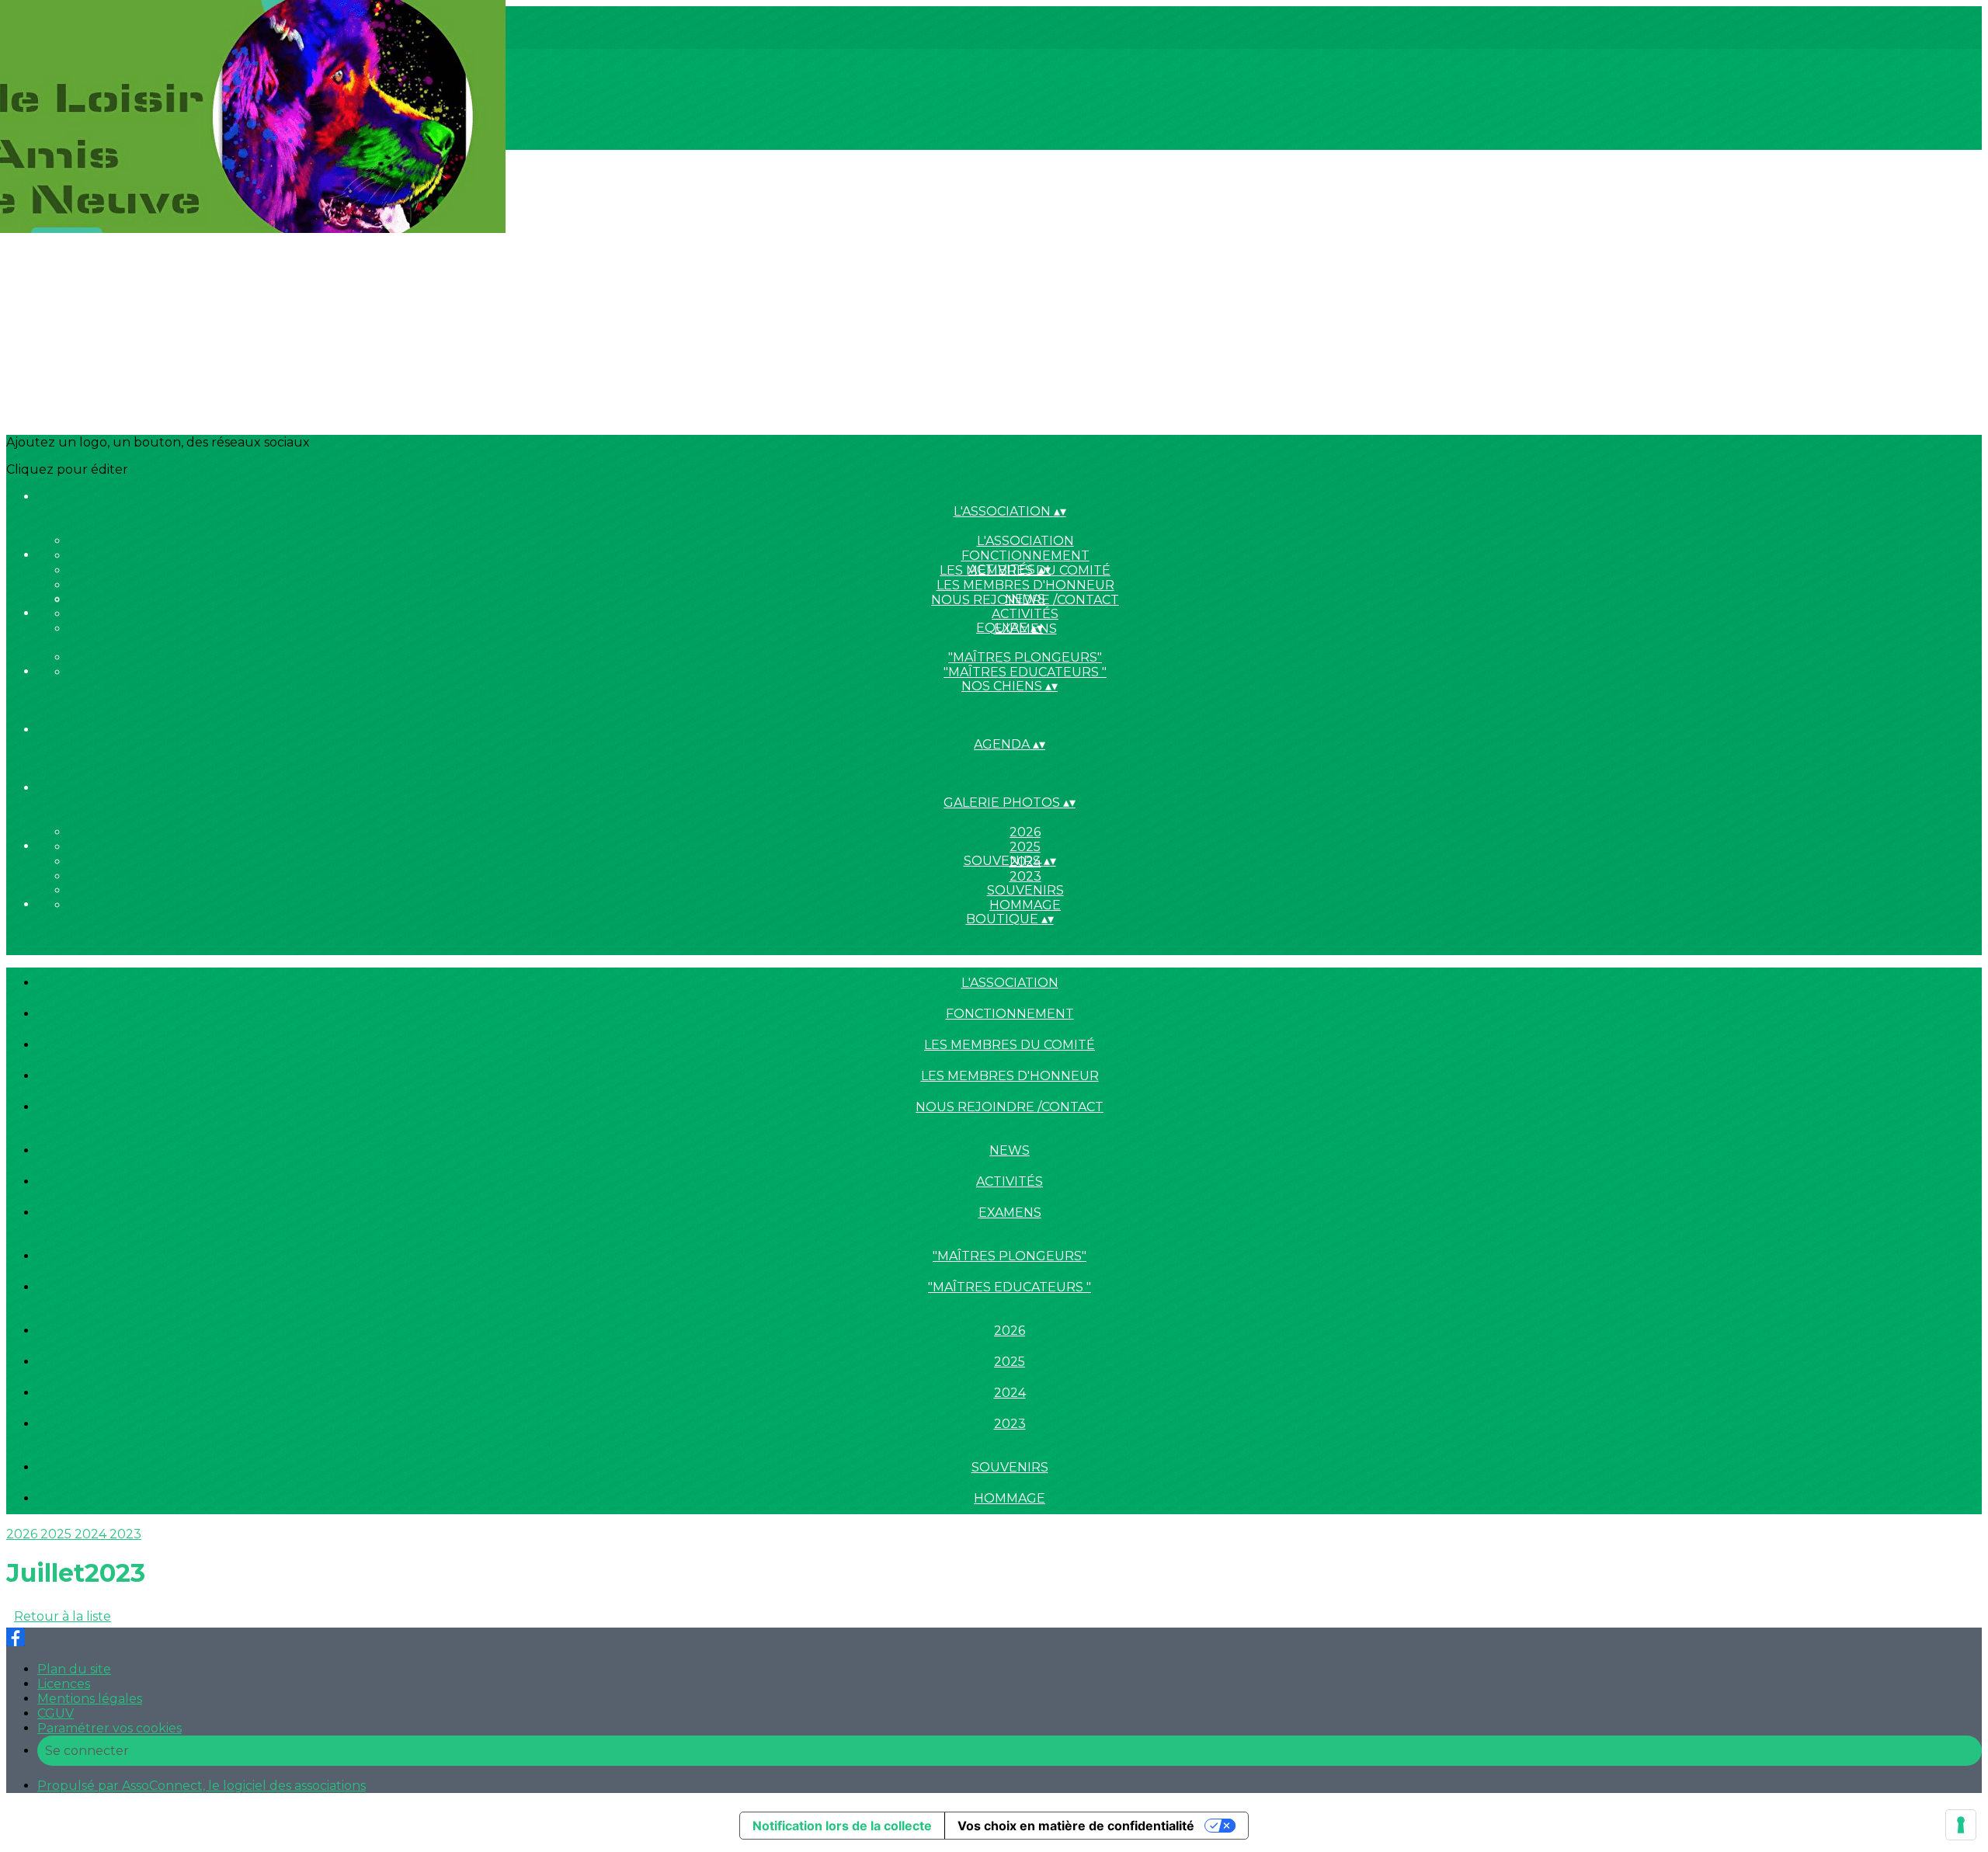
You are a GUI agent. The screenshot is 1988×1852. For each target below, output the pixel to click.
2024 (1010, 1393)
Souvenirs (1025, 890)
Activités (1025, 614)
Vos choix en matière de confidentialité (1076, 1826)
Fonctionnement (1025, 556)
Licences (64, 1684)
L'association (1025, 541)
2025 (1025, 847)
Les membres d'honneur (1025, 585)
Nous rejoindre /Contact (1010, 1107)
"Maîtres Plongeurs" (1025, 657)
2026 (1025, 832)
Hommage (1025, 905)
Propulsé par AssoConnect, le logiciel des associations (202, 1786)
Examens (1010, 1213)
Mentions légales (90, 1699)
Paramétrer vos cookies (109, 1728)
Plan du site (74, 1669)
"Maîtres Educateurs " (1025, 672)
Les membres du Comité (1010, 1045)
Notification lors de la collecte (842, 1826)
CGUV (56, 1713)
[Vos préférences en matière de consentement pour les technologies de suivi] (1961, 1825)
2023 (1025, 876)
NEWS (1025, 599)
